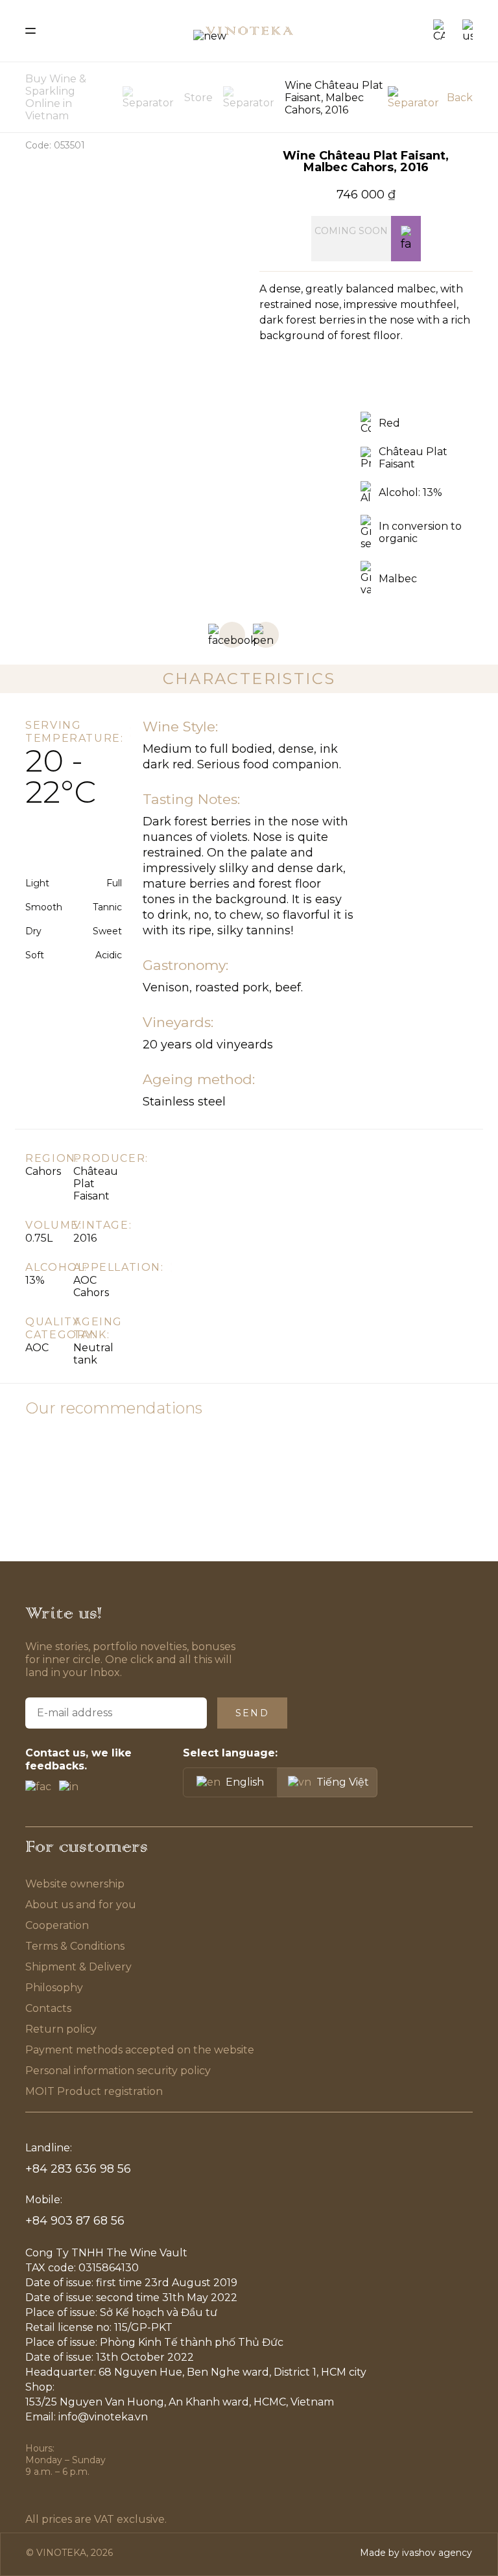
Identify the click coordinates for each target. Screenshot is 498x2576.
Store (198, 98)
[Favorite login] (406, 239)
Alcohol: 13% (410, 492)
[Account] (468, 31)
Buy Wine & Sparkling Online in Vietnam (56, 97)
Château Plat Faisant (413, 458)
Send (252, 1713)
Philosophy (54, 1988)
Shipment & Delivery (78, 1967)
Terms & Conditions (76, 1946)
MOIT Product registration (94, 2091)
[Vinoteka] (249, 31)
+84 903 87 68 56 (75, 2221)
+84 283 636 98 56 (78, 2169)
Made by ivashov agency (416, 2553)
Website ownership (75, 1884)
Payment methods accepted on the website (140, 2050)
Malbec (398, 579)
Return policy (61, 2029)
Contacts (48, 2008)
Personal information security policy (118, 2071)
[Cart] (439, 31)
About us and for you (81, 1905)
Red (389, 423)
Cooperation (57, 1925)
